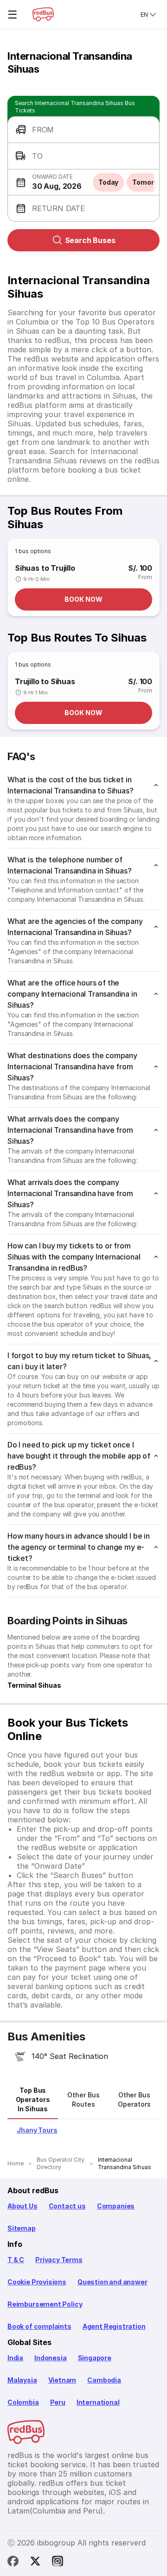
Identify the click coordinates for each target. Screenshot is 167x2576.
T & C (16, 2260)
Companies (116, 2206)
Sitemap (22, 2228)
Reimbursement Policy (45, 2304)
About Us (22, 2206)
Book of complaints (39, 2326)
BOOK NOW (83, 599)
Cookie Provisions (37, 2282)
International (98, 2402)
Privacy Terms (59, 2260)
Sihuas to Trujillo (45, 568)
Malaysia (22, 2380)
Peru (58, 2402)
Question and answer (112, 2282)
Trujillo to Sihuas (45, 681)
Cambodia (104, 2380)
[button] (83, 130)
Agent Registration (114, 2326)
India (15, 2358)
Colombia (23, 2402)
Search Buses (90, 240)
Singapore (95, 2358)
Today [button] (109, 182)
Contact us (67, 2206)
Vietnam (62, 2380)
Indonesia (50, 2358)
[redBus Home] (43, 14)
